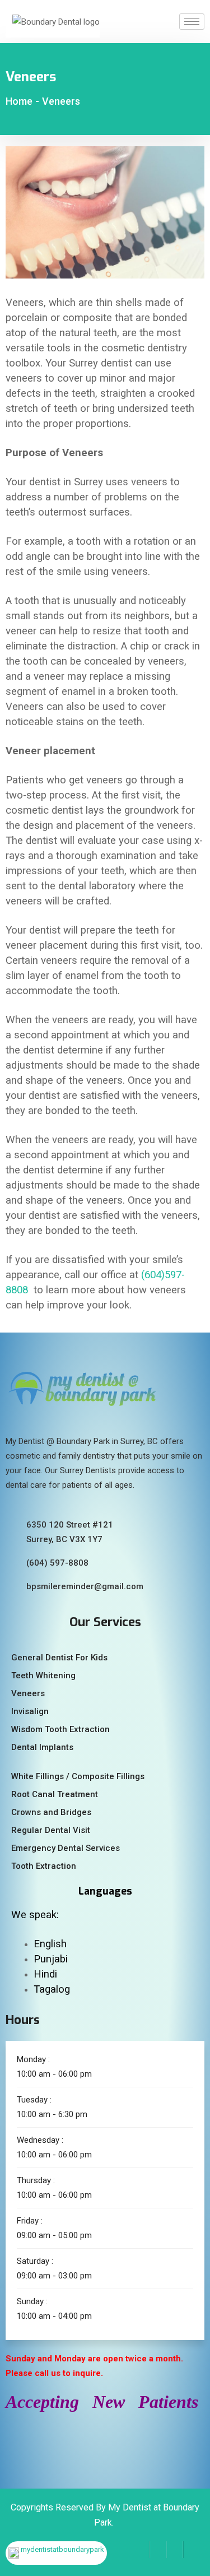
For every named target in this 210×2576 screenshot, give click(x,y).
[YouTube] (192, 2550)
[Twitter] (158, 2550)
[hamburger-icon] (192, 22)
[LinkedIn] (175, 2550)
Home (19, 101)
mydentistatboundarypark (62, 2549)
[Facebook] (141, 2550)
